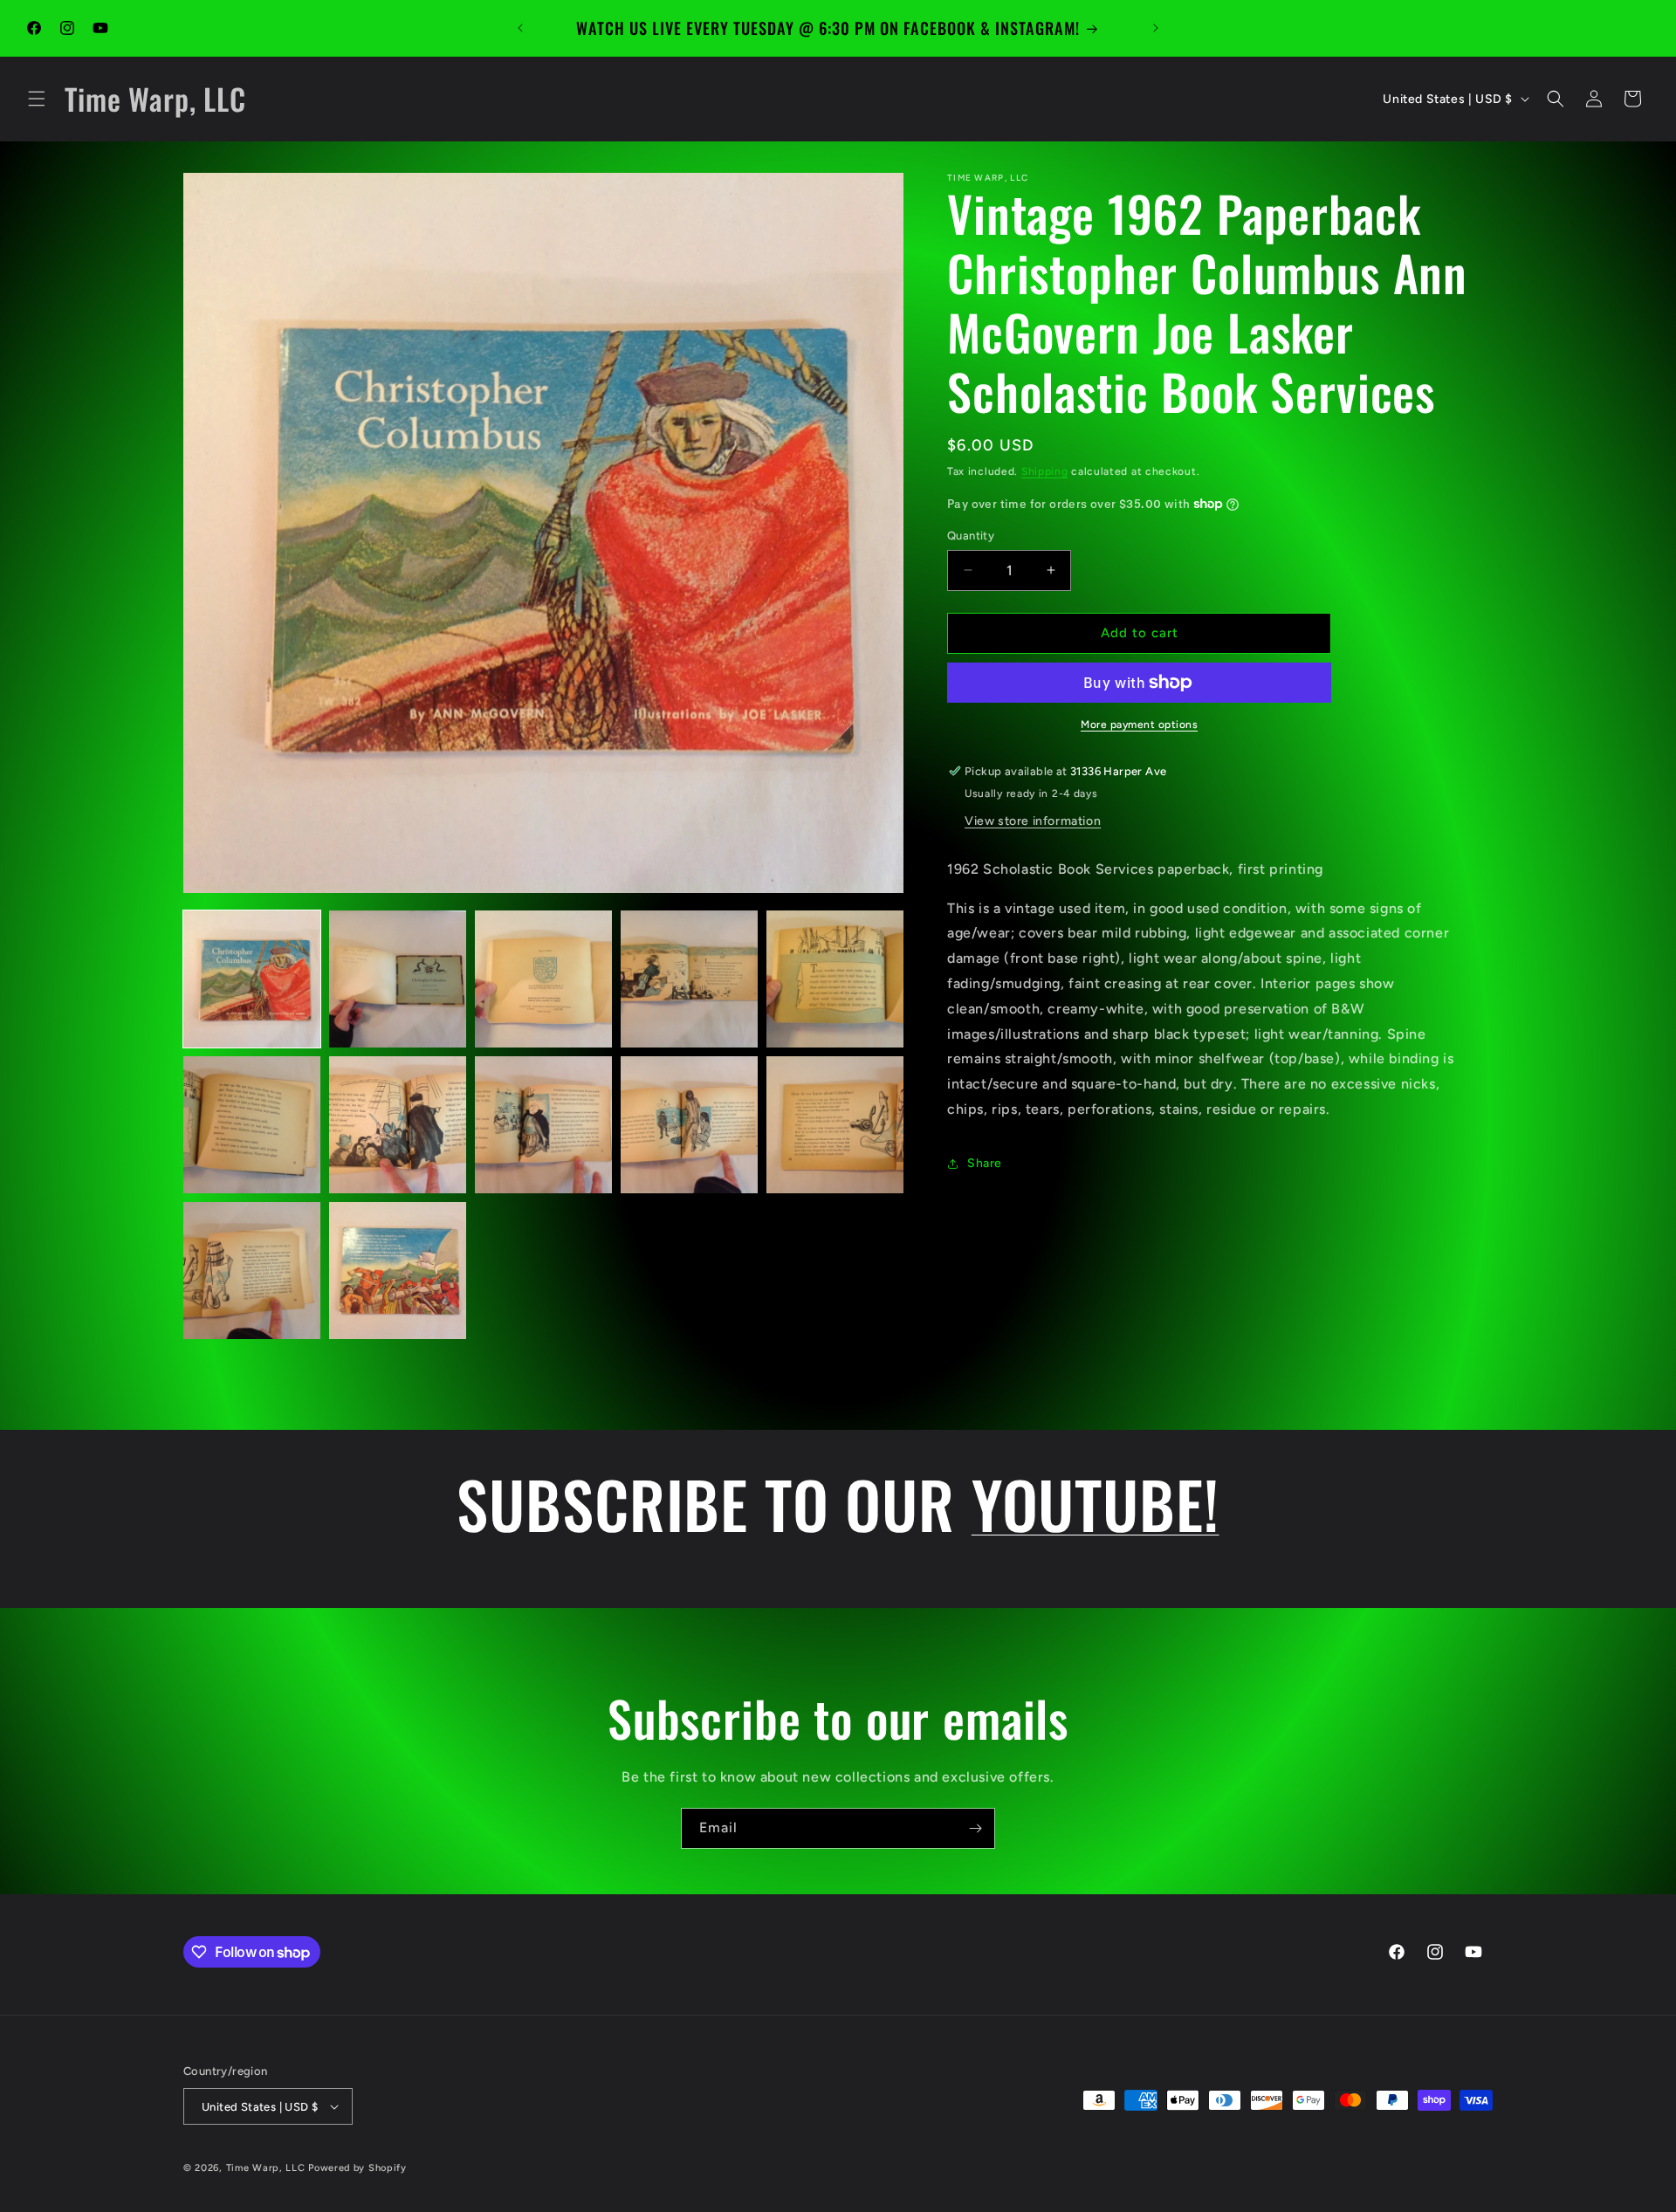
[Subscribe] (975, 1828)
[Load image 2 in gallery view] (398, 979)
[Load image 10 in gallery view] (835, 1125)
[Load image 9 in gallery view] (689, 1125)
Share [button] (985, 1163)
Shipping (1045, 471)
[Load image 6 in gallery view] (252, 1125)
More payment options (1139, 725)
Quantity (971, 536)
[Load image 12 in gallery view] (398, 1271)
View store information (1033, 821)
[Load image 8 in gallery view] (543, 1125)
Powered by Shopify (357, 2168)
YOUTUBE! (1096, 1503)
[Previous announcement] (520, 28)
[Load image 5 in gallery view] (835, 979)
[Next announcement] (1156, 28)
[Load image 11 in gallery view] (252, 1271)
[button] (37, 99)
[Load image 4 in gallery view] (689, 979)
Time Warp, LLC (266, 2168)
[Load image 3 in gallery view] (543, 979)
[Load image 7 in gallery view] (398, 1125)
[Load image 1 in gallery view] (252, 979)
